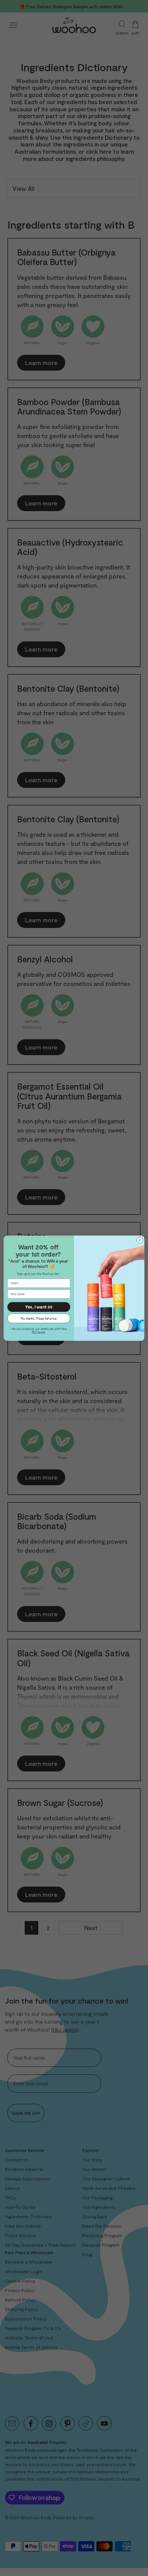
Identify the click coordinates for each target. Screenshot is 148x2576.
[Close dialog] (140, 1240)
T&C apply (38, 1331)
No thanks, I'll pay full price (39, 1318)
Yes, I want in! (39, 1307)
